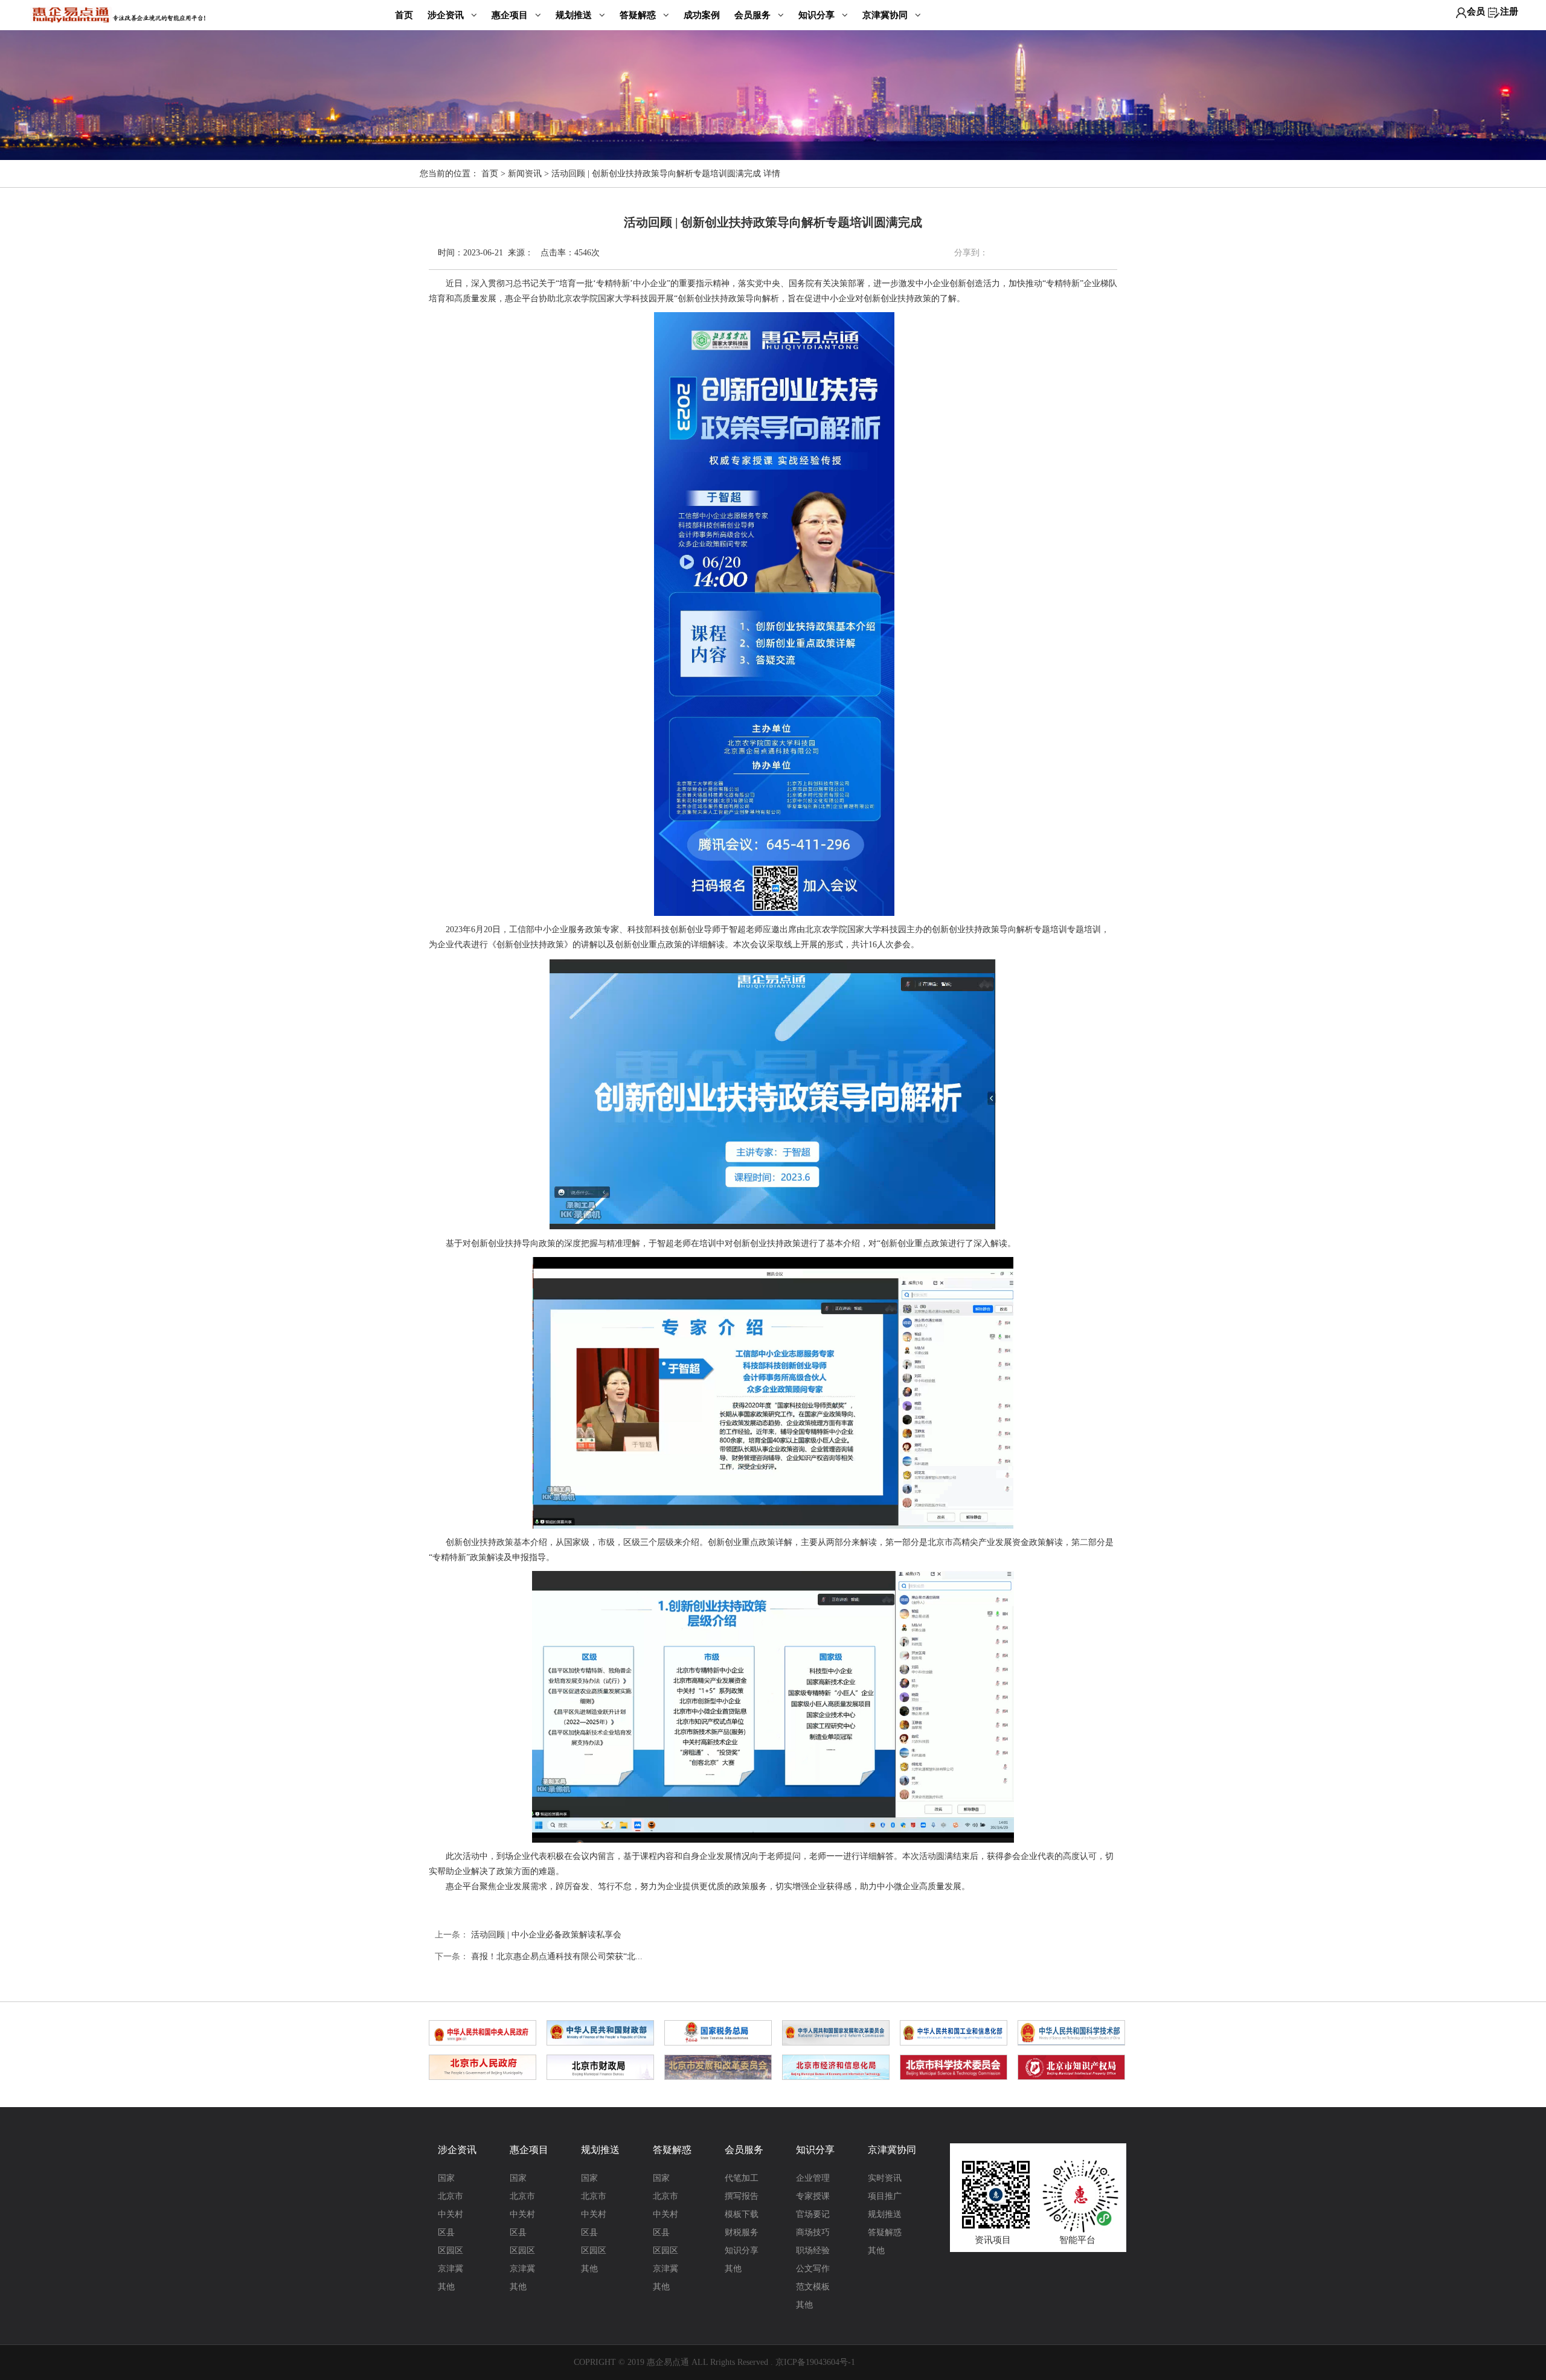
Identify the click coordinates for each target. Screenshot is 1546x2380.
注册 (1509, 11)
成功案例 (702, 15)
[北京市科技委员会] (954, 2067)
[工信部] (954, 2032)
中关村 (451, 2214)
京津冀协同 (886, 15)
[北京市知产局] (1071, 2067)
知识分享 (818, 15)
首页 (404, 15)
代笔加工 (742, 2178)
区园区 (451, 2250)
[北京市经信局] (836, 2067)
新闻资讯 (525, 174)
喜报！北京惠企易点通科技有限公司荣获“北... (557, 1956)
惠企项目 (511, 15)
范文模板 (813, 2287)
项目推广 (885, 2196)
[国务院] (483, 2032)
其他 (446, 2287)
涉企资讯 (447, 15)
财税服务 (742, 2232)
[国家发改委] (836, 2032)
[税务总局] (718, 2032)
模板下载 (742, 2214)
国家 (446, 2178)
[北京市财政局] (600, 2067)
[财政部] (600, 2032)
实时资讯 (885, 2178)
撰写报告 (742, 2196)
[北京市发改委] (718, 2067)
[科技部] (1071, 2032)
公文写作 (813, 2269)
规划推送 (575, 15)
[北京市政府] (483, 2067)
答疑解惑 (639, 15)
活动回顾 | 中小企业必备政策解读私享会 (546, 1935)
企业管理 (813, 2178)
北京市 (451, 2196)
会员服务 (754, 15)
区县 (446, 2232)
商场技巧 (813, 2232)
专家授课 (813, 2196)
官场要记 (813, 2214)
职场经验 (813, 2250)
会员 (1476, 11)
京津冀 (451, 2269)
